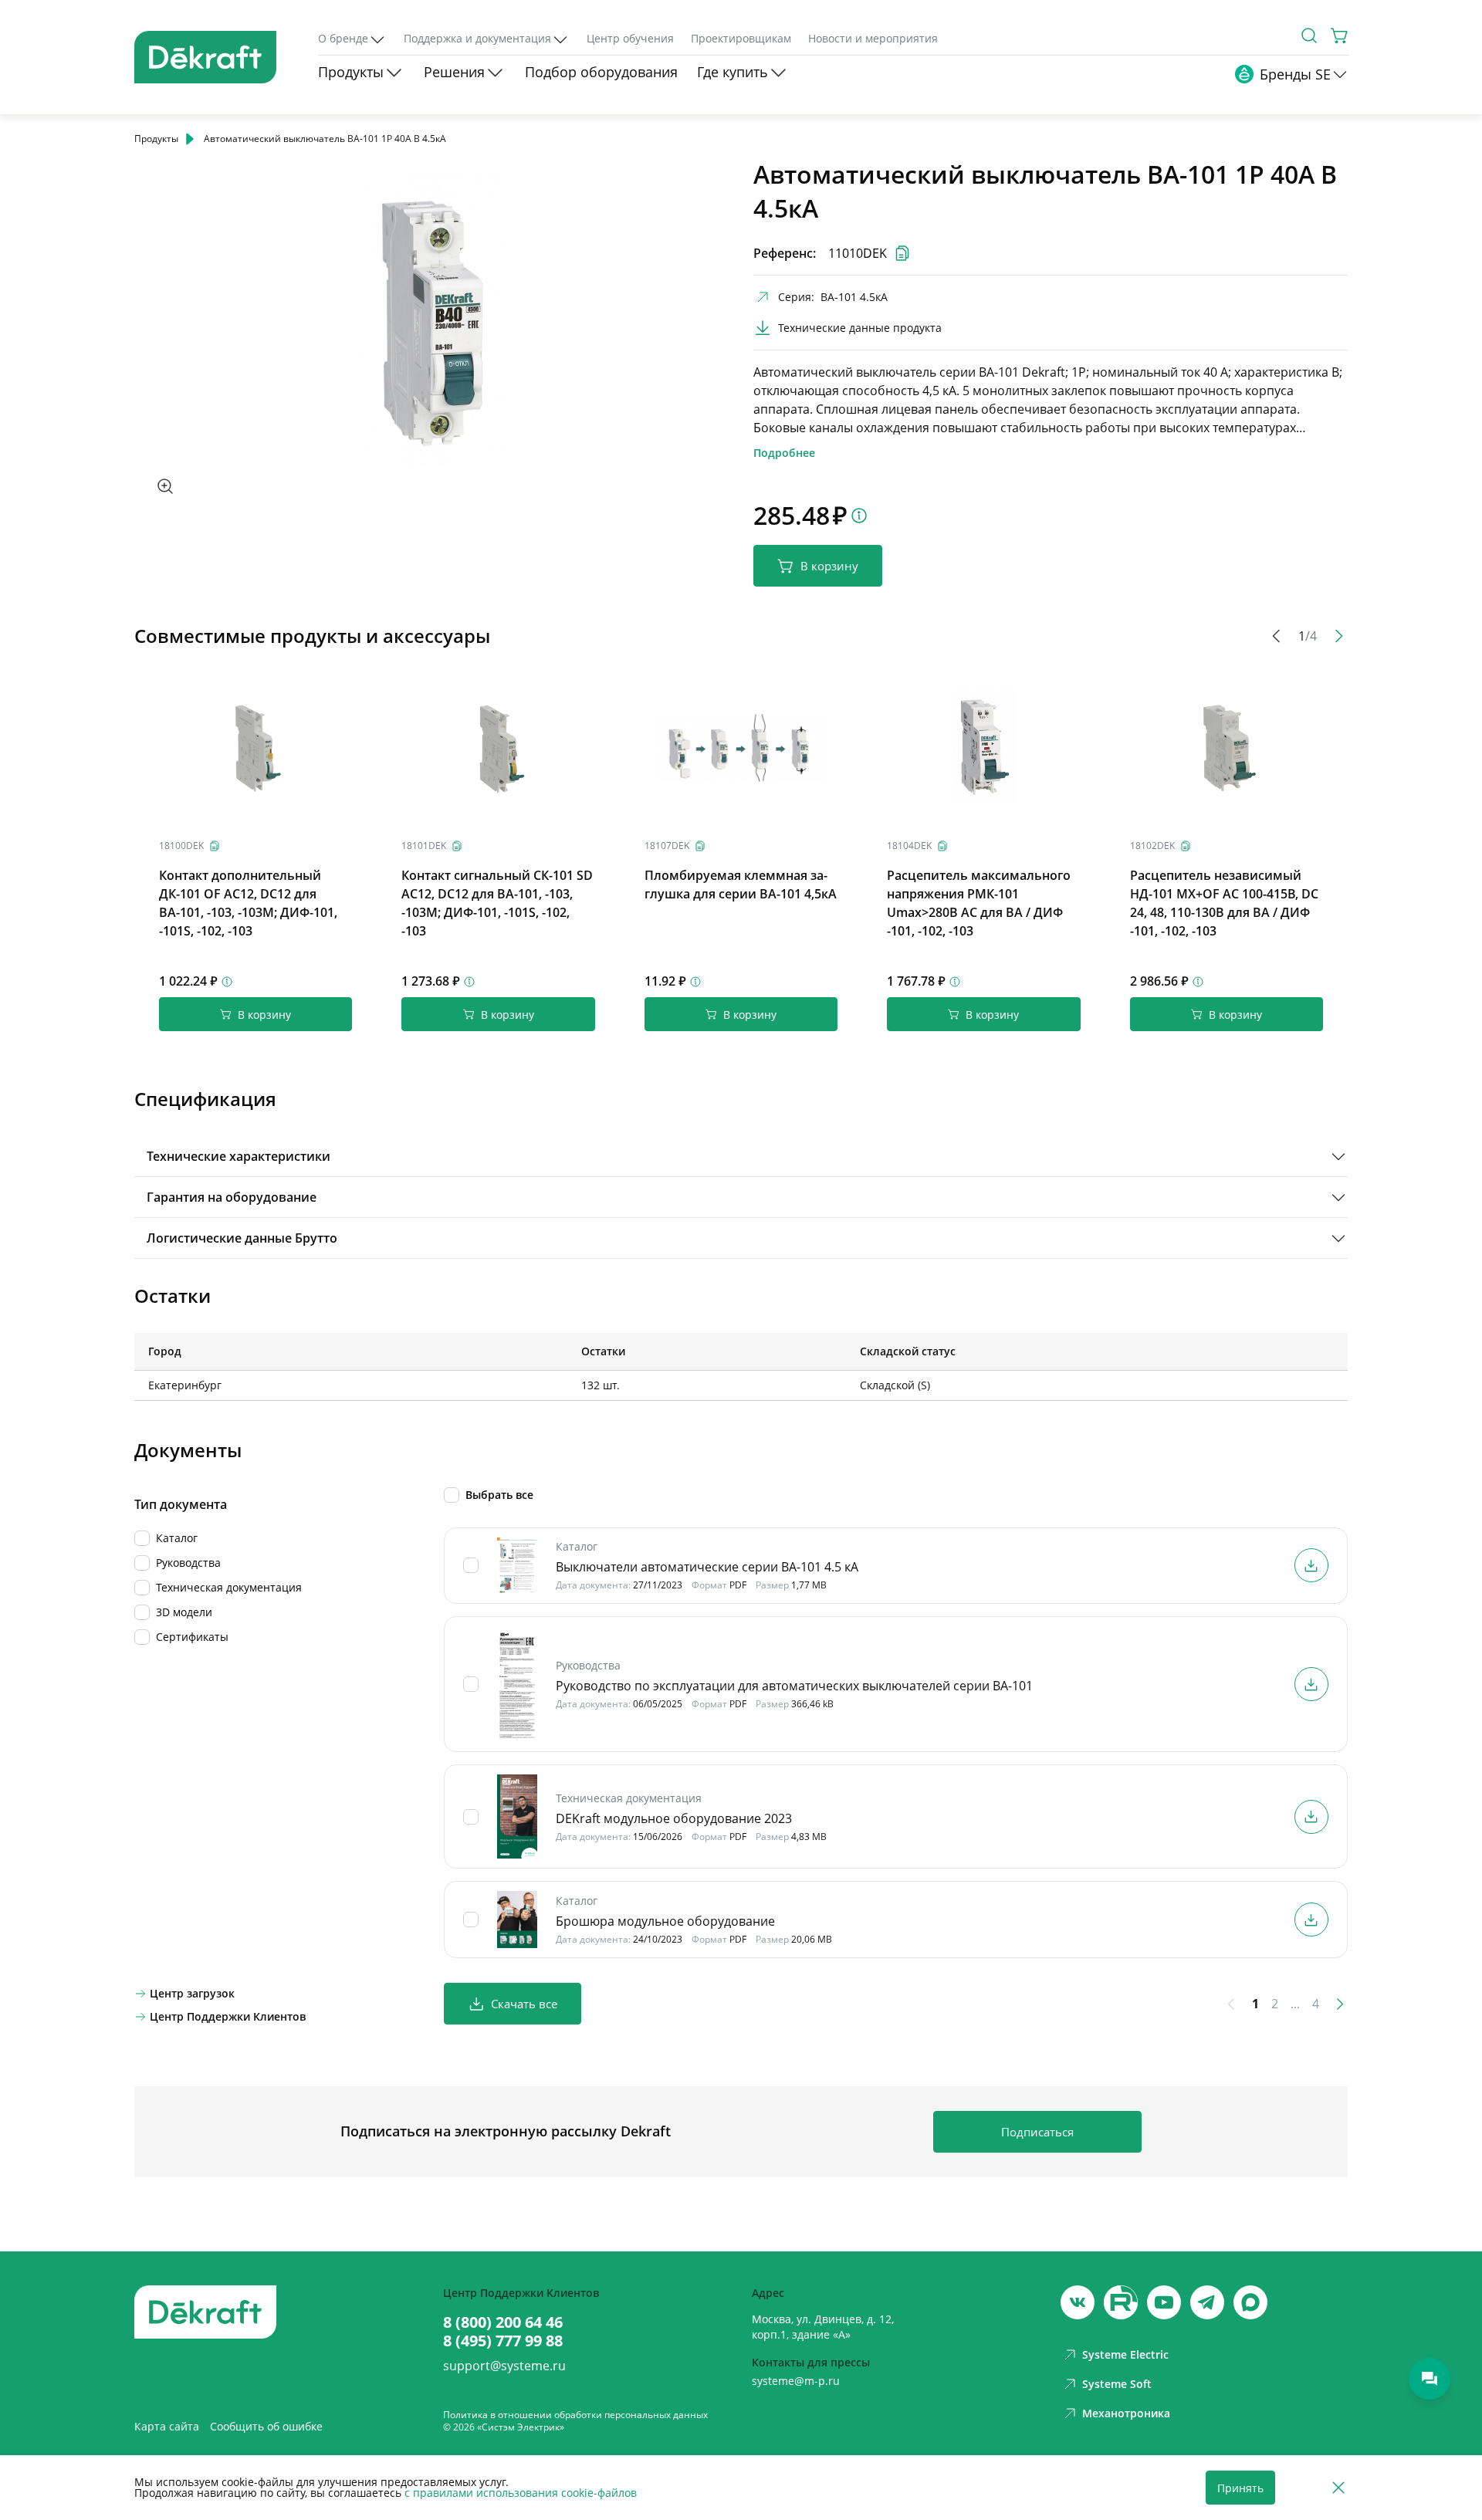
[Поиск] (1309, 36)
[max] (1250, 2302)
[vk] (1078, 2302)
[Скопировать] (215, 846)
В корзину (829, 566)
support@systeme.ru (504, 2366)
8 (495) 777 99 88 (503, 2341)
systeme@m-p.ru (796, 2381)
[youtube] (1121, 2302)
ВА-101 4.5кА (854, 297)
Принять (1240, 2488)
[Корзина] (1340, 36)
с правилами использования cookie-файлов (521, 2493)
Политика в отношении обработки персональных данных (575, 2415)
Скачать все (524, 2004)
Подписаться (1037, 2132)
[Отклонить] (1338, 2488)
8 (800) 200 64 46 (503, 2322)
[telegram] (1207, 2302)
